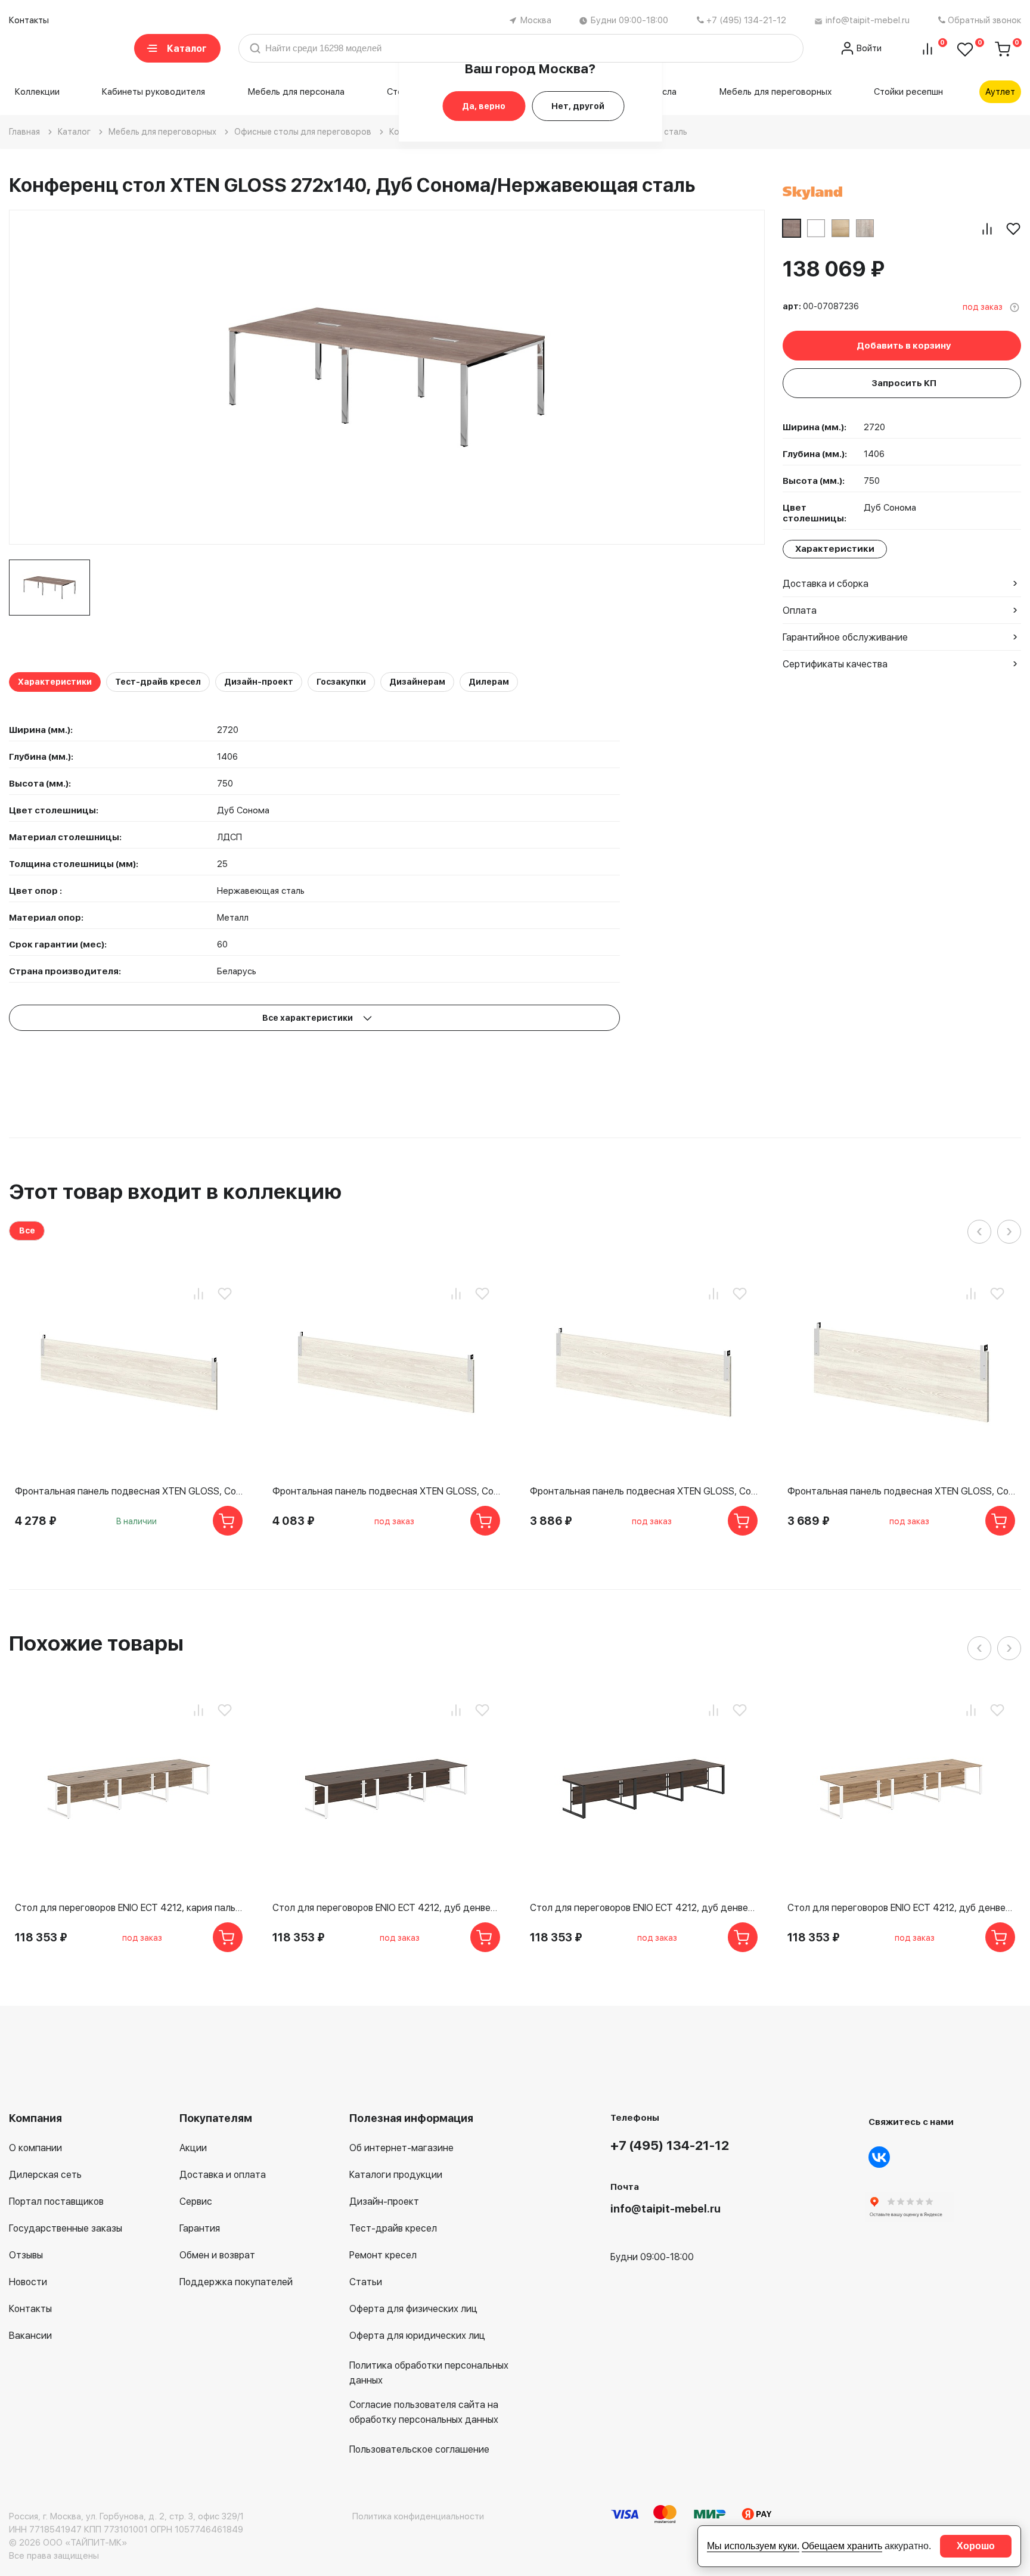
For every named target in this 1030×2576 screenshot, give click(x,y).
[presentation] (979, 1232)
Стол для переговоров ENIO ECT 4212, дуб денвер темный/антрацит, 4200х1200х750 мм (644, 1908)
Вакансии (30, 2336)
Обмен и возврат (217, 2255)
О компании (35, 2148)
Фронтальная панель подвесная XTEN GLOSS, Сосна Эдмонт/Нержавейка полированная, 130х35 (644, 1491)
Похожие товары (96, 1643)
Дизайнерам (417, 682)
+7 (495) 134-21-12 (746, 20)
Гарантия (200, 2228)
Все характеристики (308, 1018)
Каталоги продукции (396, 2175)
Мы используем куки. (753, 2546)
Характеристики (55, 682)
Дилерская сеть (45, 2175)
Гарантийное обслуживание (845, 637)
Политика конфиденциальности (418, 2516)
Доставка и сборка (826, 584)
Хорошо (976, 2546)
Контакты (29, 20)
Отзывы (26, 2255)
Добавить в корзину (904, 346)
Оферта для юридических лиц (417, 2336)
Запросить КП (904, 383)
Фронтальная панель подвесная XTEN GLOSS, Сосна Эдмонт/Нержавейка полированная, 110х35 (901, 1491)
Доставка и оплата (223, 2175)
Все (27, 1230)
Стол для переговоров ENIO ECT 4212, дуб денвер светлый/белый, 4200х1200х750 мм (901, 1908)
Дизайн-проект (259, 682)
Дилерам (489, 682)
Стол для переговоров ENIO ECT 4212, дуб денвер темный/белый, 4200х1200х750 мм (386, 1908)
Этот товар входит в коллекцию (175, 1191)
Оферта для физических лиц (413, 2309)
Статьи (366, 2282)
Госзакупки (341, 682)
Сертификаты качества (835, 664)
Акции (193, 2148)
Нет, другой (578, 106)
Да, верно (484, 106)
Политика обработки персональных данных (429, 2373)
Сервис (196, 2201)
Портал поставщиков (56, 2201)
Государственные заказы (66, 2228)
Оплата (800, 610)
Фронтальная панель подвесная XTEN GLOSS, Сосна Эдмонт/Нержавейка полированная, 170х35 (129, 1491)
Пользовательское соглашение (419, 2449)
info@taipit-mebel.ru (868, 20)
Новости (28, 2282)
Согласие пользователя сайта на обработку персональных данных (424, 2412)
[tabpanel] (49, 588)
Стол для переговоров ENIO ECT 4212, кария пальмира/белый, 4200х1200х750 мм (129, 1908)
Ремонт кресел (383, 2255)
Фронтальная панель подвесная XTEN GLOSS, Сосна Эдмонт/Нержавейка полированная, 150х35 (386, 1491)
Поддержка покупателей (236, 2282)
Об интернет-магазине (401, 2148)
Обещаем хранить (842, 2546)
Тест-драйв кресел (158, 682)
